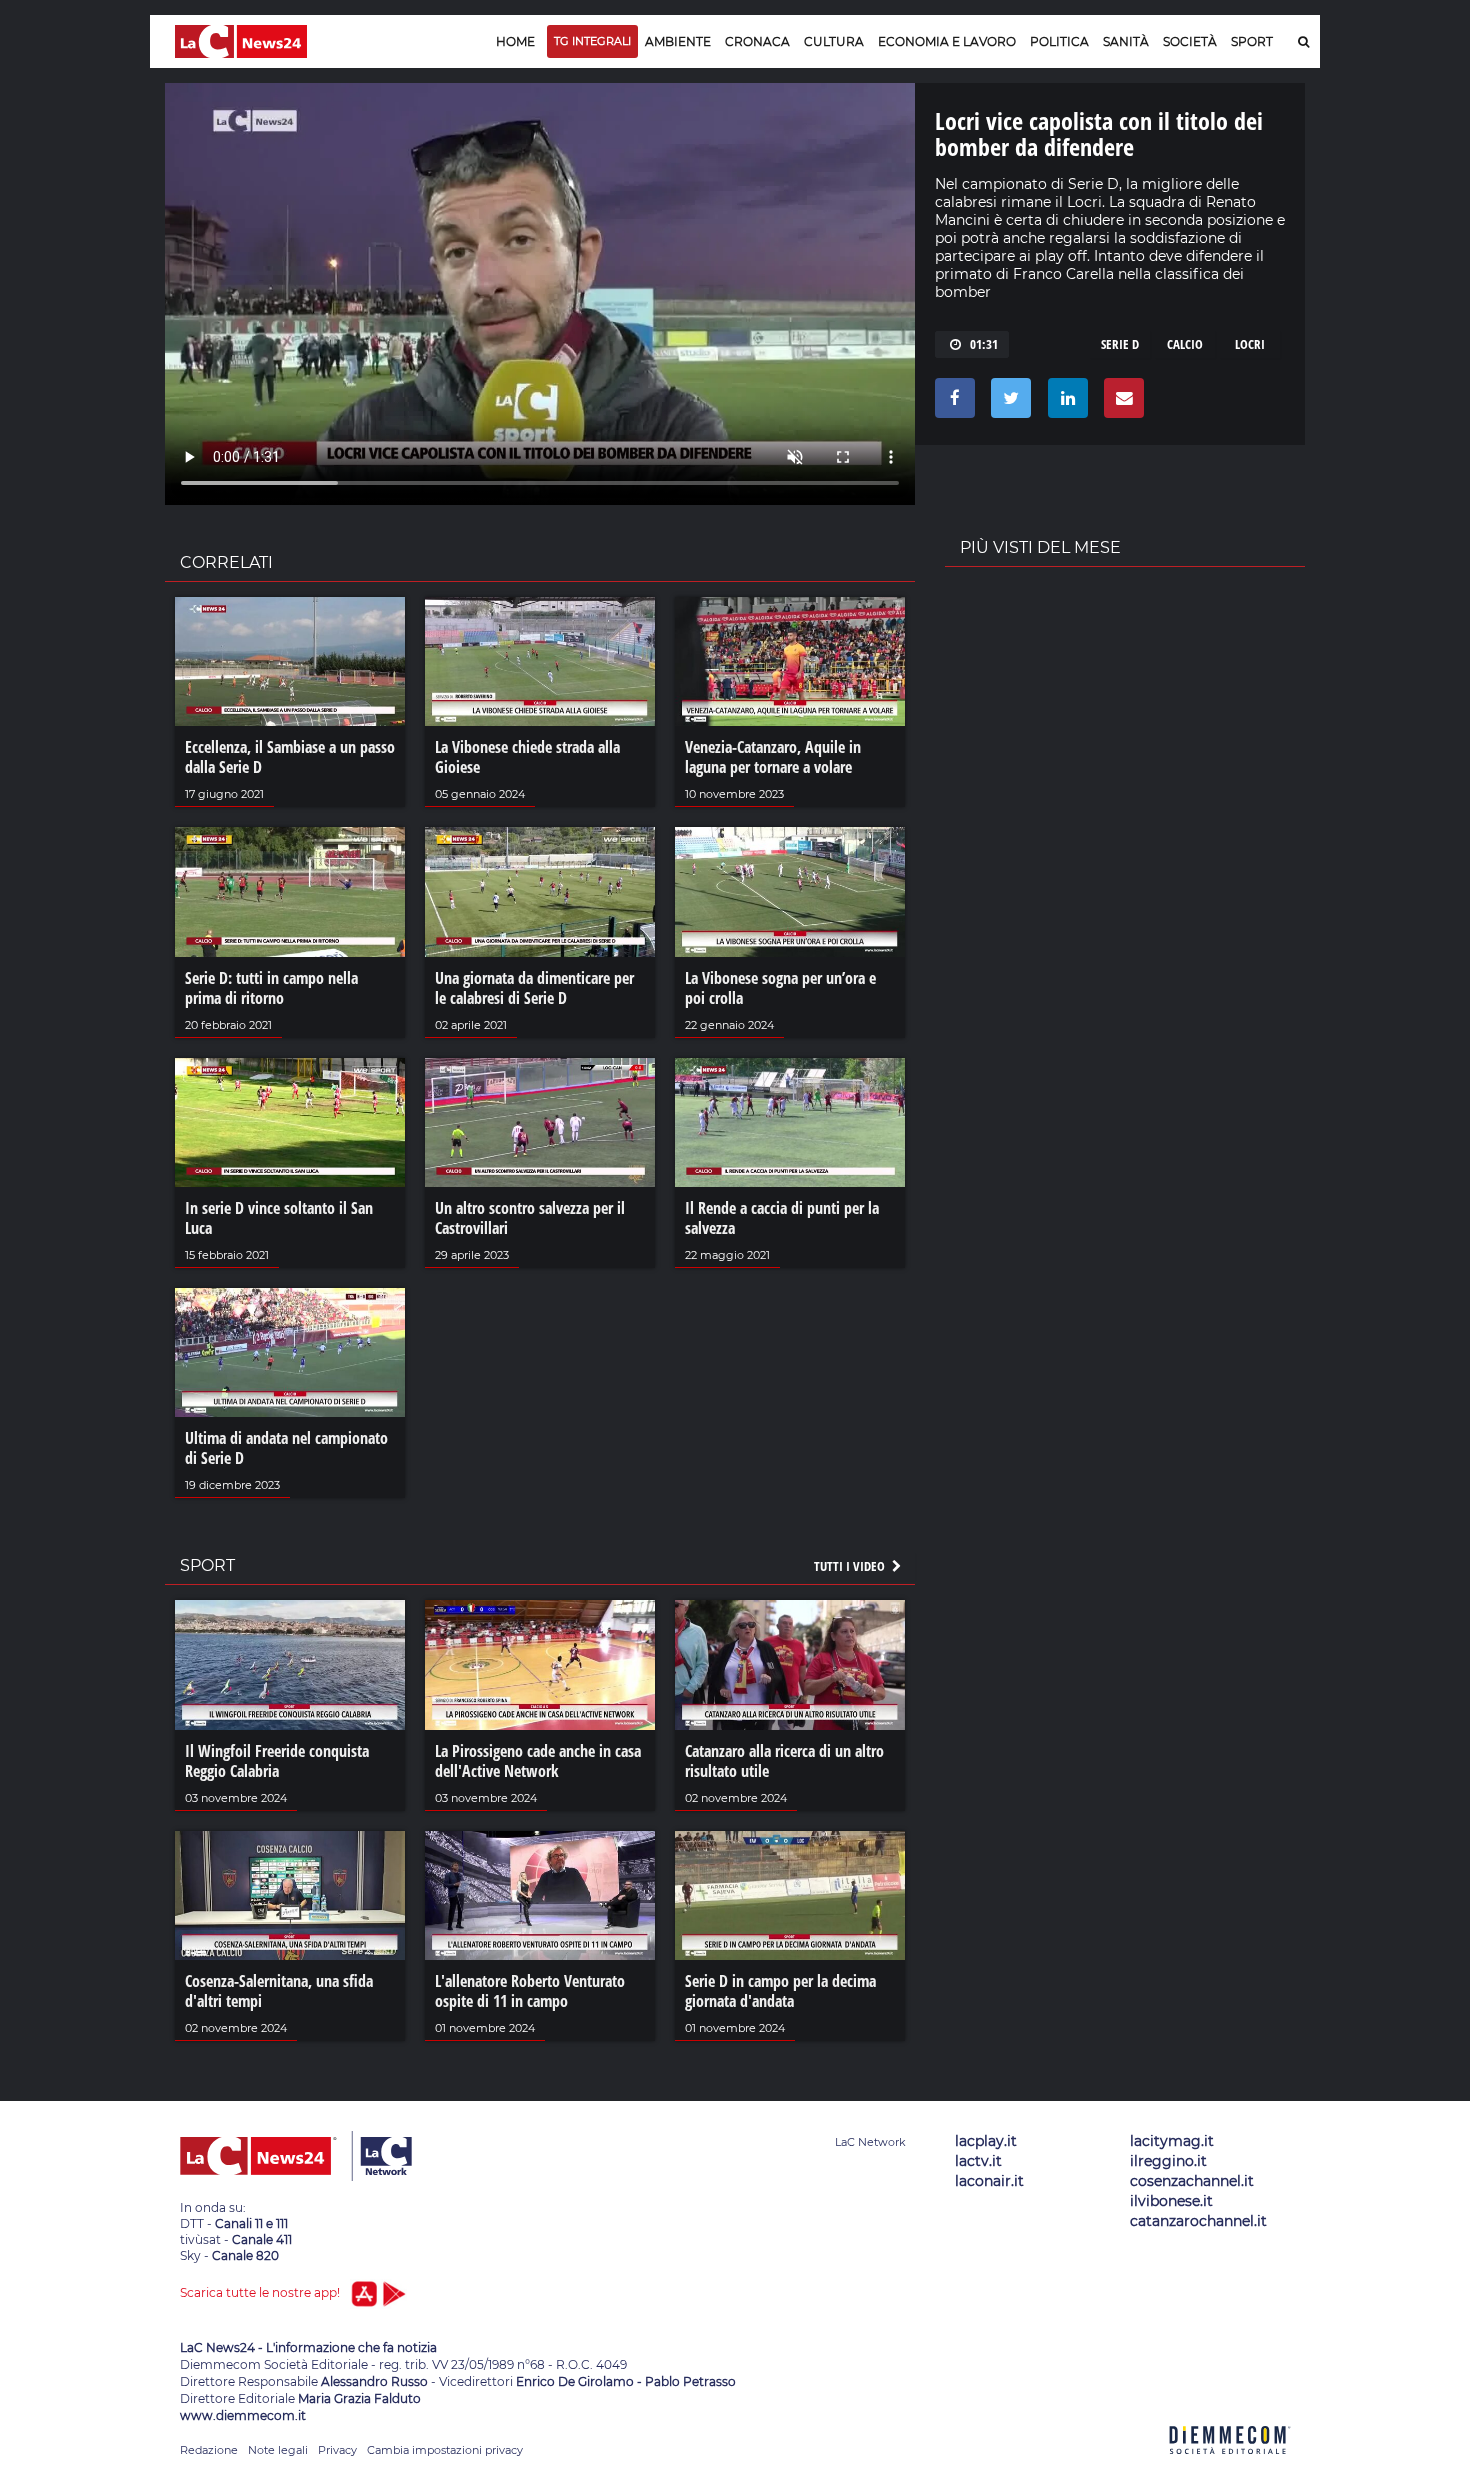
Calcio (1185, 344)
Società (1190, 41)
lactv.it (978, 2161)
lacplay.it (986, 2141)
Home (515, 41)
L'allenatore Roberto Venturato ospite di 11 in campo (530, 1991)
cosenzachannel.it (1192, 2181)
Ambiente (678, 41)
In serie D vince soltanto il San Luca (279, 1218)
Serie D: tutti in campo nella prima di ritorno (271, 988)
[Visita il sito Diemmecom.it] (1230, 2465)
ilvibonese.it (1171, 2201)
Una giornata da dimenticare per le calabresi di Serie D (534, 988)
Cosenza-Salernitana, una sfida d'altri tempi (279, 1991)
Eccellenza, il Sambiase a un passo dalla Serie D (290, 757)
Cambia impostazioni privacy (445, 2450)
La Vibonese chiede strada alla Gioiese (527, 757)
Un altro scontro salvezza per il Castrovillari (530, 1218)
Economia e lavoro (947, 41)
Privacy (337, 2450)
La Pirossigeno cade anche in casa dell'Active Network (538, 1761)
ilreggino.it (1168, 2161)
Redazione (209, 2450)
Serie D (1120, 344)
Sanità (1126, 41)
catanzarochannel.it (1198, 2221)
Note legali (278, 2450)
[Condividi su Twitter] (1007, 403)
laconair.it (989, 2181)
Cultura (834, 41)
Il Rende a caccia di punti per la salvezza (782, 1218)
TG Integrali (592, 41)
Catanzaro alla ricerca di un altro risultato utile (784, 1761)
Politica (1059, 41)
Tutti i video (851, 1566)
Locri (1250, 344)
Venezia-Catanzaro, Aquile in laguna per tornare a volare (773, 757)
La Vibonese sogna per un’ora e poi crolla (780, 988)
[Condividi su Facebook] (951, 403)
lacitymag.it (1172, 2141)
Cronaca (757, 41)
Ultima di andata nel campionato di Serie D (286, 1448)
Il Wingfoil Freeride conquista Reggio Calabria (277, 1761)
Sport (1252, 41)
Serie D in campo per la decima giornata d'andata (780, 1991)
